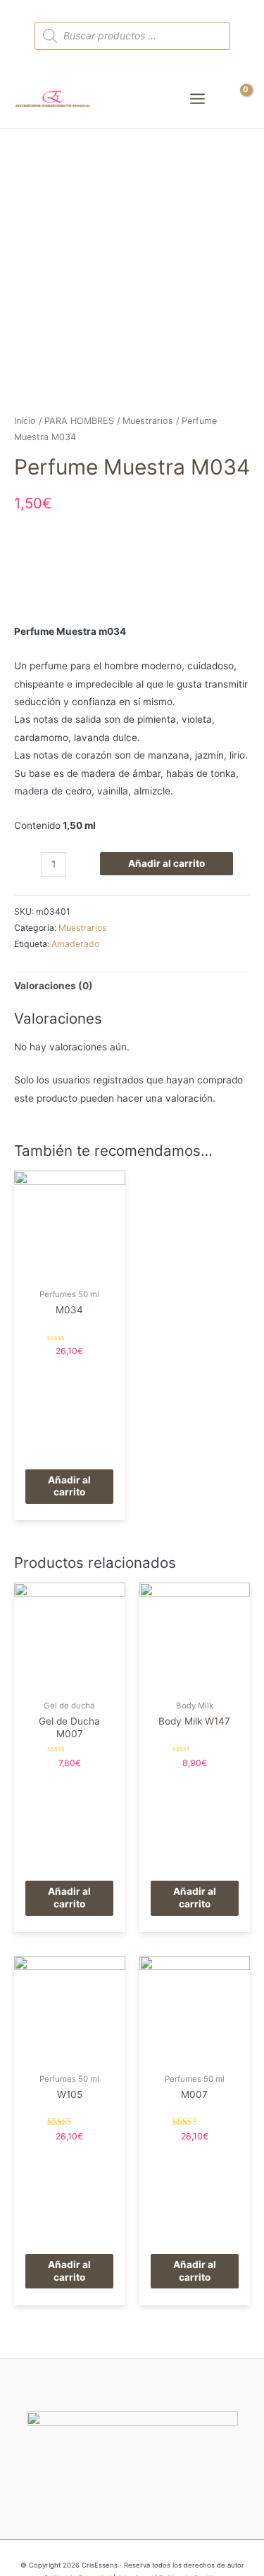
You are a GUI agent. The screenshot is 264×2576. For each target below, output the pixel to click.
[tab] (132, 986)
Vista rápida (70, 1271)
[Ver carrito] (238, 99)
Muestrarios (148, 421)
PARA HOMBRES (79, 421)
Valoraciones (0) (54, 986)
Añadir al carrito (166, 863)
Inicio (25, 421)
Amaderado (75, 944)
